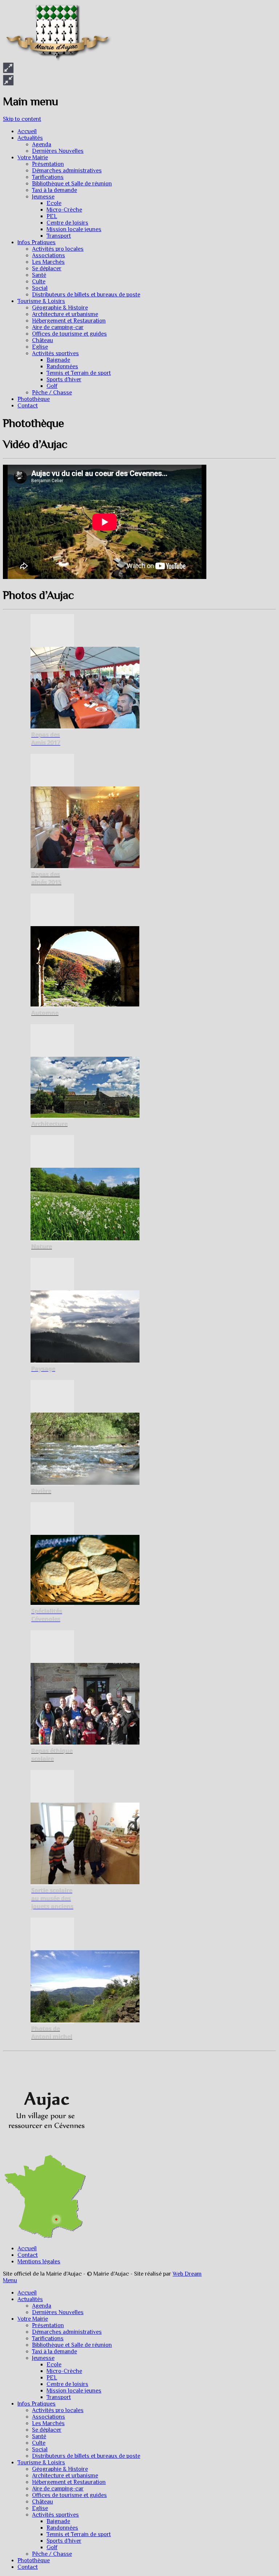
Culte (39, 282)
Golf (52, 386)
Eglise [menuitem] (40, 2508)
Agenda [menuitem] (42, 2306)
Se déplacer (47, 268)
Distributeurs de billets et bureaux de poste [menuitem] (86, 2456)
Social (40, 288)
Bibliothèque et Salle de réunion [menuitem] (72, 2345)
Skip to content (22, 119)
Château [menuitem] (43, 2502)
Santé (39, 275)
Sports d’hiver (64, 379)
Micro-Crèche (64, 210)
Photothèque (34, 399)
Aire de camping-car (58, 327)
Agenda (42, 144)
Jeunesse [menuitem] (43, 2358)
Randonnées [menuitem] (62, 2528)
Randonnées (62, 366)
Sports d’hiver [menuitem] (64, 2541)
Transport (59, 236)
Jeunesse (43, 197)
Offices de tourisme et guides (69, 334)
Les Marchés (48, 262)
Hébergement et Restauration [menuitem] (69, 2482)
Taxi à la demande (54, 190)
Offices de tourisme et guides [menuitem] (69, 2495)
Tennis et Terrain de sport (79, 373)
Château (43, 340)
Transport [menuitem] (59, 2397)
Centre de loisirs (67, 223)
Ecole (54, 203)
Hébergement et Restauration (69, 321)
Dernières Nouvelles (58, 151)
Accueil (27, 131)
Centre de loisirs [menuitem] (67, 2384)
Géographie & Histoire (60, 308)
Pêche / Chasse (52, 393)
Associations (48, 255)
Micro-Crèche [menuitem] (64, 2371)
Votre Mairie (33, 157)
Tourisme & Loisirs (41, 301)
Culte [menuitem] (39, 2443)
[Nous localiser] (45, 2151)
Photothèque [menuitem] (34, 2560)
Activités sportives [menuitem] (55, 2515)
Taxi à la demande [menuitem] (54, 2351)
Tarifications (48, 177)
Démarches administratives (67, 170)
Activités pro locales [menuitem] (58, 2410)
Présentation (48, 164)
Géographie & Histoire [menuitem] (60, 2469)
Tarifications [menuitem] (48, 2338)
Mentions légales (39, 2261)
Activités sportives (55, 353)
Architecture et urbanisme (65, 314)
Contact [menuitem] (28, 2567)
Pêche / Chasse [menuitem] (52, 2554)
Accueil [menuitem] (27, 2293)
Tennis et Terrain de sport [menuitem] (79, 2534)
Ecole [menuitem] (54, 2365)
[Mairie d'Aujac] (57, 59)
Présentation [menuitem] (48, 2325)
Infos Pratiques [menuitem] (37, 2404)
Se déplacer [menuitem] (47, 2430)
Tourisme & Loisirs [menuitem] (41, 2462)
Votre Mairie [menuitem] (33, 2319)
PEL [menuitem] (52, 2378)
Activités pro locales (58, 249)
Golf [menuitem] (52, 2547)
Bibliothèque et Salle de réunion (72, 184)
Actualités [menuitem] (30, 2299)
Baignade (58, 360)
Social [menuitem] (40, 2449)
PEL (52, 216)
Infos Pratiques (37, 242)
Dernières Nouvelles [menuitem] (58, 2312)
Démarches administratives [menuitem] (67, 2332)
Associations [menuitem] (48, 2417)
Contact (28, 406)
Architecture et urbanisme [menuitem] (65, 2476)
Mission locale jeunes (74, 229)
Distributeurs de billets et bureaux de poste (86, 295)
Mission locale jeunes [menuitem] (74, 2391)
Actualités (30, 138)
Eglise (40, 347)
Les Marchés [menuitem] (48, 2423)
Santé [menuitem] (39, 2436)
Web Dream (187, 2274)
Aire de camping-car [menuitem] (58, 2489)
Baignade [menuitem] (58, 2521)
